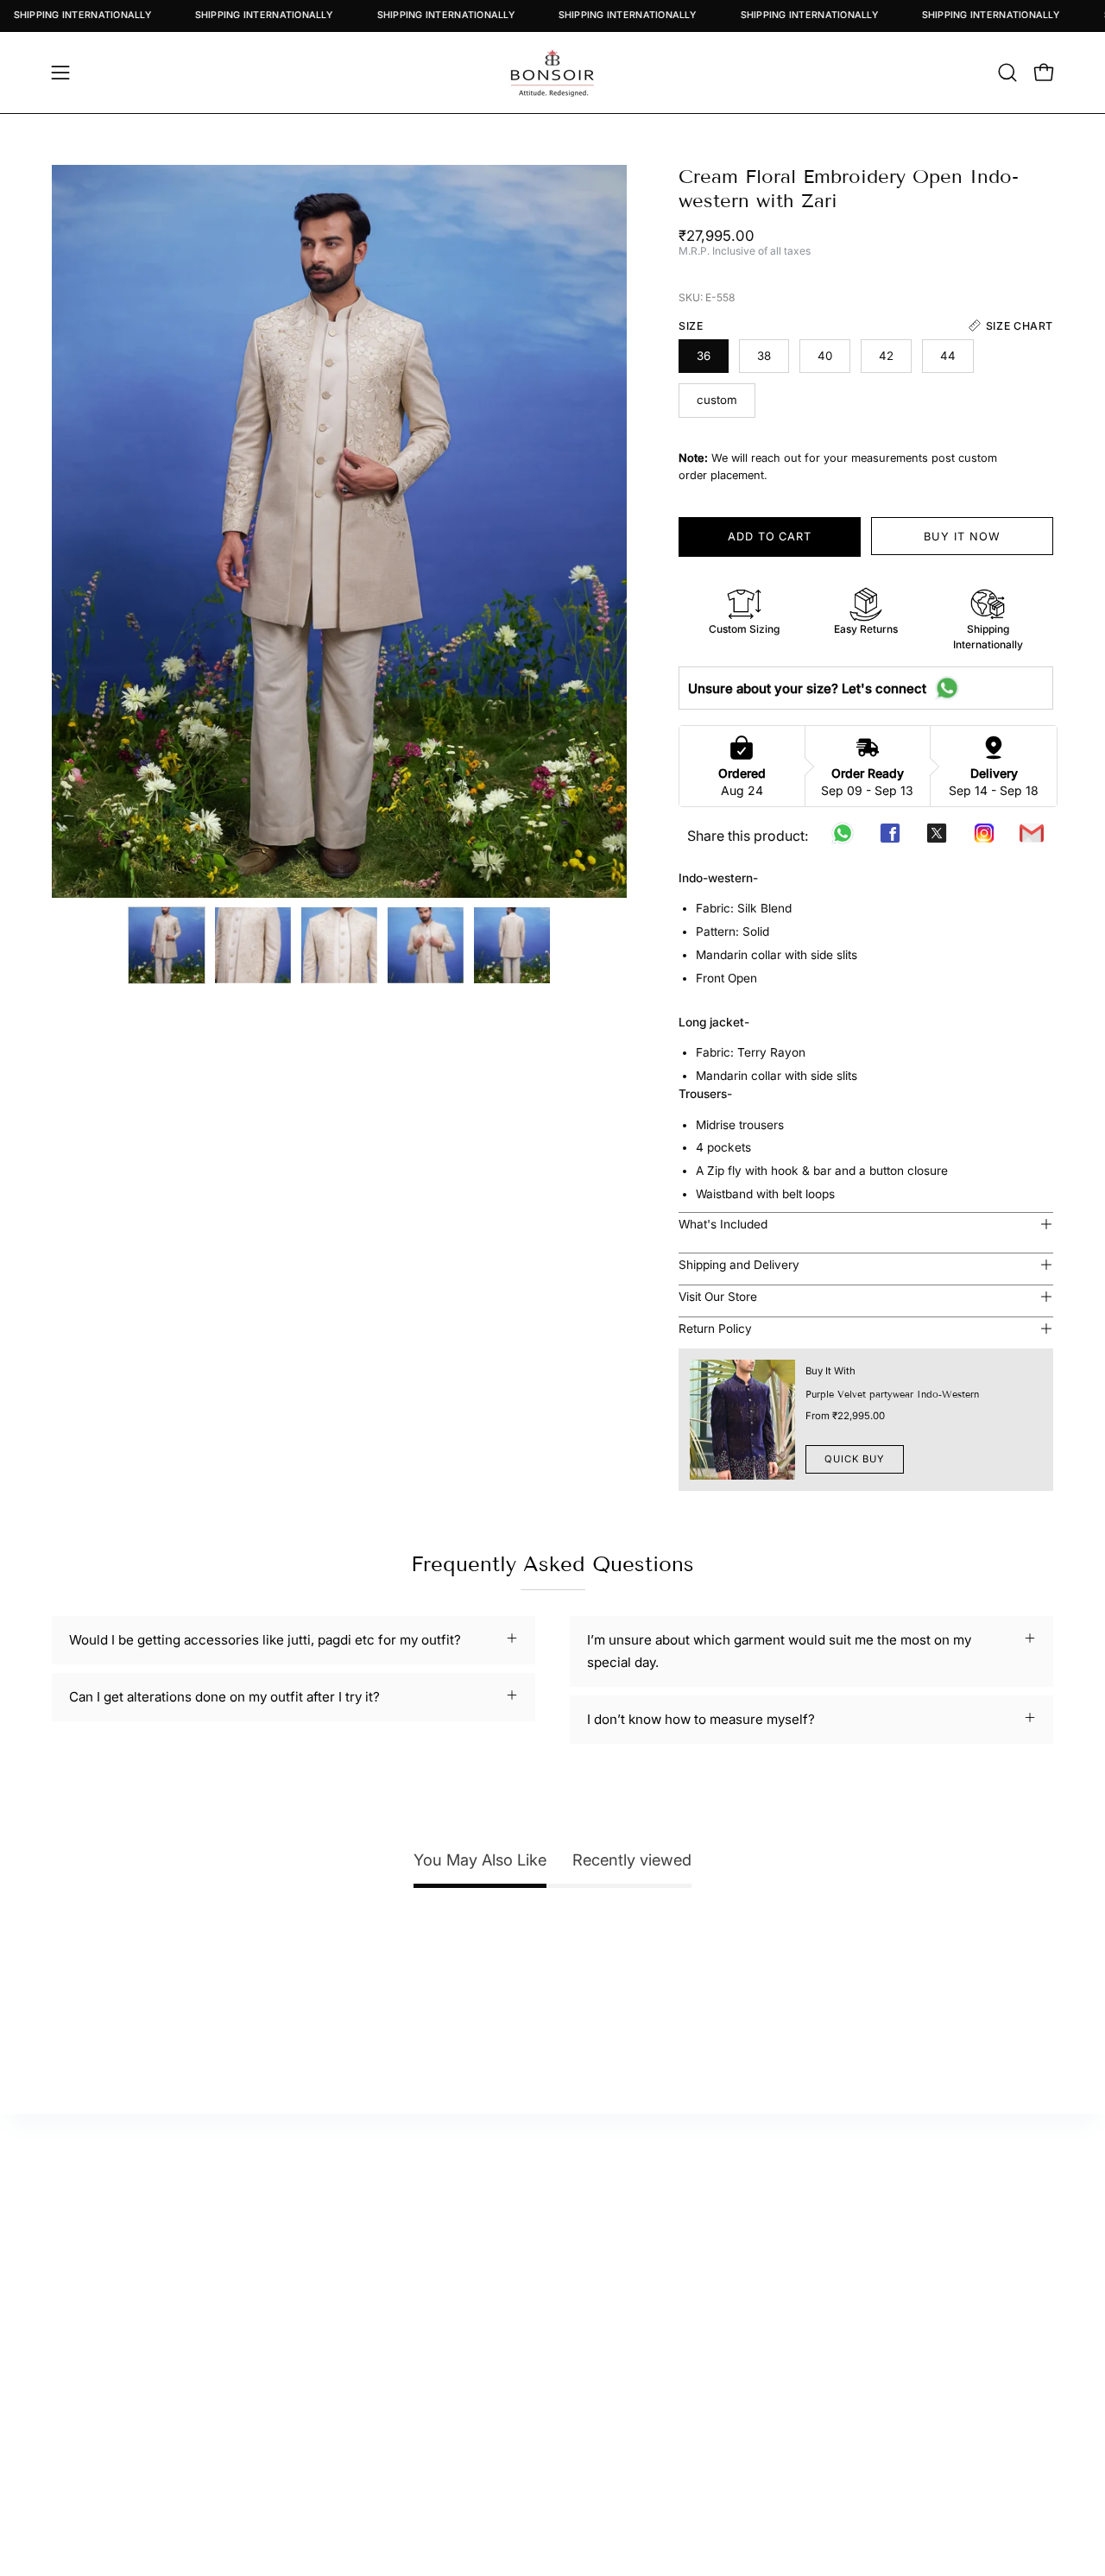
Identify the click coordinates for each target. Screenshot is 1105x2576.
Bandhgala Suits (930, 2279)
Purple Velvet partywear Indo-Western (892, 1394)
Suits (896, 2252)
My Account (400, 2224)
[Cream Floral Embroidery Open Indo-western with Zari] (167, 945)
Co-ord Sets (918, 2360)
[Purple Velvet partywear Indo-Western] (742, 1420)
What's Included (723, 1224)
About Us (650, 2224)
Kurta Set (909, 2224)
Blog (635, 2279)
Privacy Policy (665, 2333)
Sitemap (388, 2279)
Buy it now (962, 537)
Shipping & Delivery (682, 2305)
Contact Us (656, 2252)
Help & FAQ (397, 2305)
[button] (1007, 73)
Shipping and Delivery (739, 1265)
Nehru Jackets (925, 2333)
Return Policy (715, 1329)
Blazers (903, 2305)
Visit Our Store (718, 1297)
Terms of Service (675, 2360)
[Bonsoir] (552, 73)
